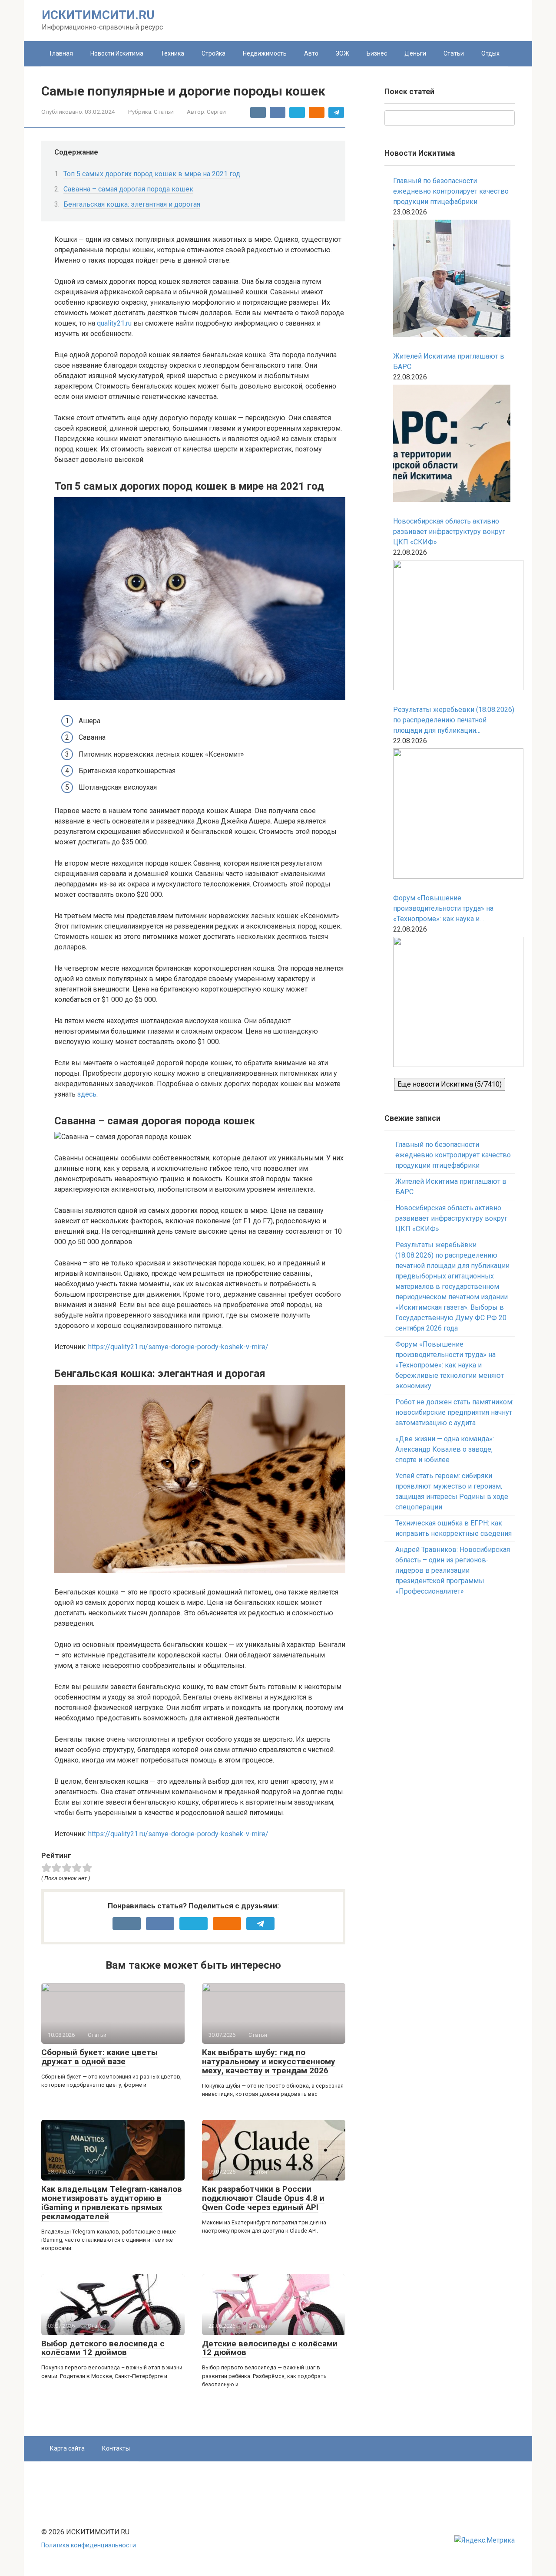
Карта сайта (67, 2448)
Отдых (490, 53)
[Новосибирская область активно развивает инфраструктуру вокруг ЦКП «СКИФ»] (454, 627)
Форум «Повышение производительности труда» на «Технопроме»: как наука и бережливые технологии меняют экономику (447, 909)
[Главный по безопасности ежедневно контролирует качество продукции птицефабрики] (452, 280)
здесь (87, 1094)
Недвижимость (265, 53)
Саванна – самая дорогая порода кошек (128, 189)
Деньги (415, 53)
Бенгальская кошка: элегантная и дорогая (132, 204)
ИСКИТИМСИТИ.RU (98, 15)
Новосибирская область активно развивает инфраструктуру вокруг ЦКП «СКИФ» (449, 532)
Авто (311, 53)
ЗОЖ (343, 53)
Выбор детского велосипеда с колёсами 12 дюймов (103, 2348)
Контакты (116, 2448)
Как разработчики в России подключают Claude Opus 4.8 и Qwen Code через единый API (263, 2198)
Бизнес (377, 53)
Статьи (454, 53)
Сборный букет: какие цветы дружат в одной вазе (99, 2057)
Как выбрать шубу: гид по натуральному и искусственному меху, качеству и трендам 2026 (269, 2061)
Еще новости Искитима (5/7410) (450, 1084)
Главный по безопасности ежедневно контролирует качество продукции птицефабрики (451, 191)
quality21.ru (114, 323)
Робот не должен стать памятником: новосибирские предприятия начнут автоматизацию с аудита (454, 1412)
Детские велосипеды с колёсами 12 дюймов (270, 2348)
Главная (61, 53)
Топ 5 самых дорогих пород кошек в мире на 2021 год (152, 174)
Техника (172, 53)
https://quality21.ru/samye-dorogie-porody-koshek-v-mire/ (178, 1347)
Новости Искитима (117, 53)
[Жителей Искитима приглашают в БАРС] (452, 445)
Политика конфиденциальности (89, 2545)
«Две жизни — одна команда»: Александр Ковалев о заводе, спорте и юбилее (445, 1449)
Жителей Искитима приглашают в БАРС (449, 361)
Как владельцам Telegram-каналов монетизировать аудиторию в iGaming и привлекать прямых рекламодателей (112, 2203)
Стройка (213, 53)
